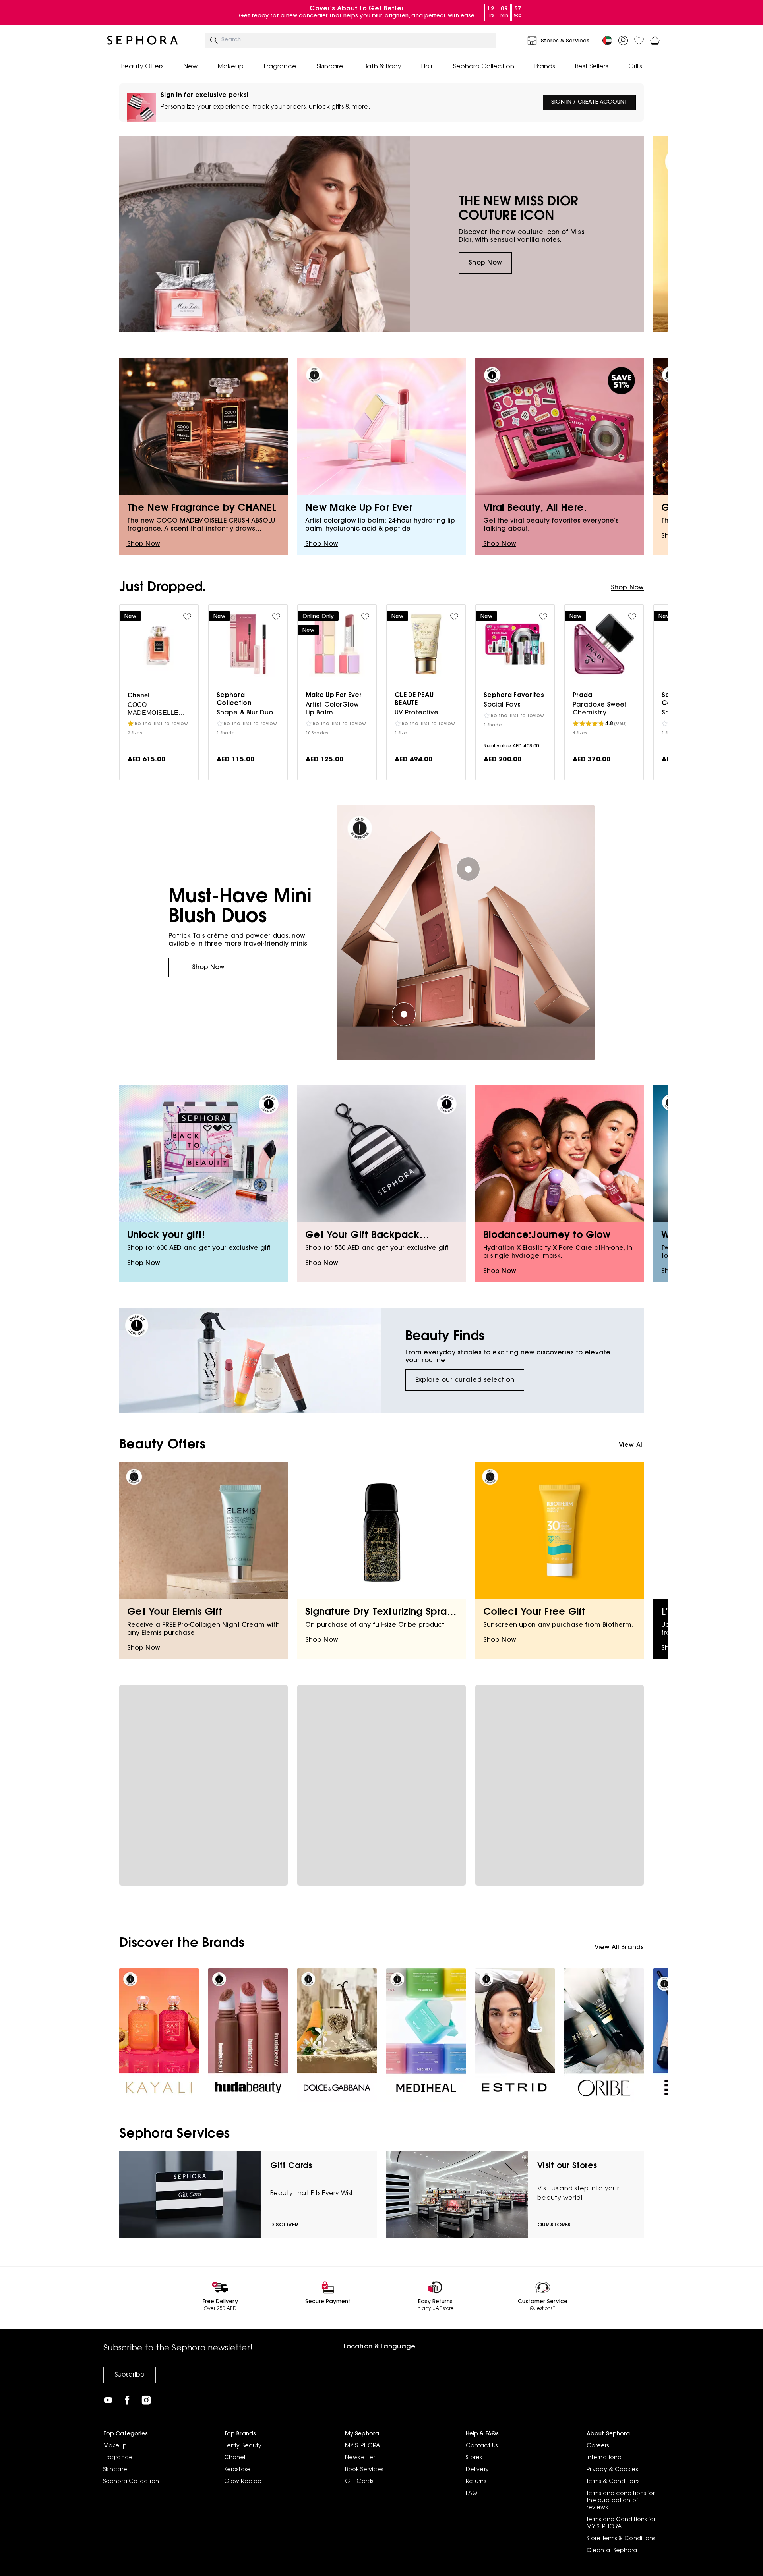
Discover (284, 2225)
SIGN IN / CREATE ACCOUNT (589, 102)
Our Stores (554, 2225)
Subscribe (130, 2375)
